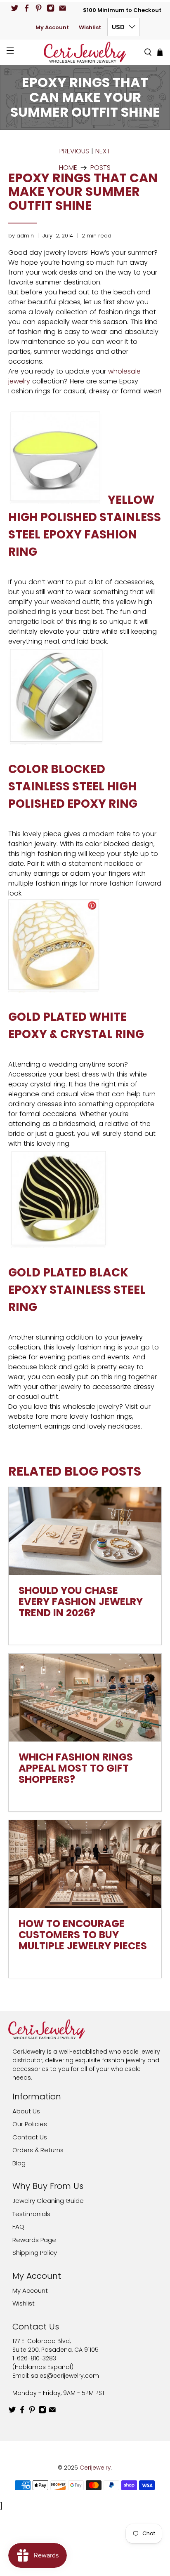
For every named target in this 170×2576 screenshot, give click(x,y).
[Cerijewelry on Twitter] (15, 8)
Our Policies (30, 2124)
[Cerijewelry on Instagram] (51, 8)
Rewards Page (34, 2240)
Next (103, 151)
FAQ (18, 2227)
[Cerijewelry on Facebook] (27, 8)
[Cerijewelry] (85, 52)
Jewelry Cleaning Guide (48, 2201)
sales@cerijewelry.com (65, 2376)
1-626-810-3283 (34, 2358)
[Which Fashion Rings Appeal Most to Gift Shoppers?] (85, 1698)
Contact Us (30, 2137)
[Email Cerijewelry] (63, 8)
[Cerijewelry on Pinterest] (39, 8)
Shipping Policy (35, 2253)
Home (68, 168)
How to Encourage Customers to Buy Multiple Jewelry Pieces (83, 1935)
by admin (21, 236)
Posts (100, 168)
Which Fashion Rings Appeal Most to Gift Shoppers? (76, 1768)
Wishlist (90, 27)
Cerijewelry (95, 2468)
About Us (26, 2111)
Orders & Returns (38, 2150)
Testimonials (31, 2214)
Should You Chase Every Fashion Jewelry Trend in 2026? (81, 1602)
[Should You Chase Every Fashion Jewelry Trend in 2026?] (85, 1531)
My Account (52, 27)
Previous (74, 151)
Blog (19, 2163)
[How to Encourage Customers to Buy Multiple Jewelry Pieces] (85, 1864)
